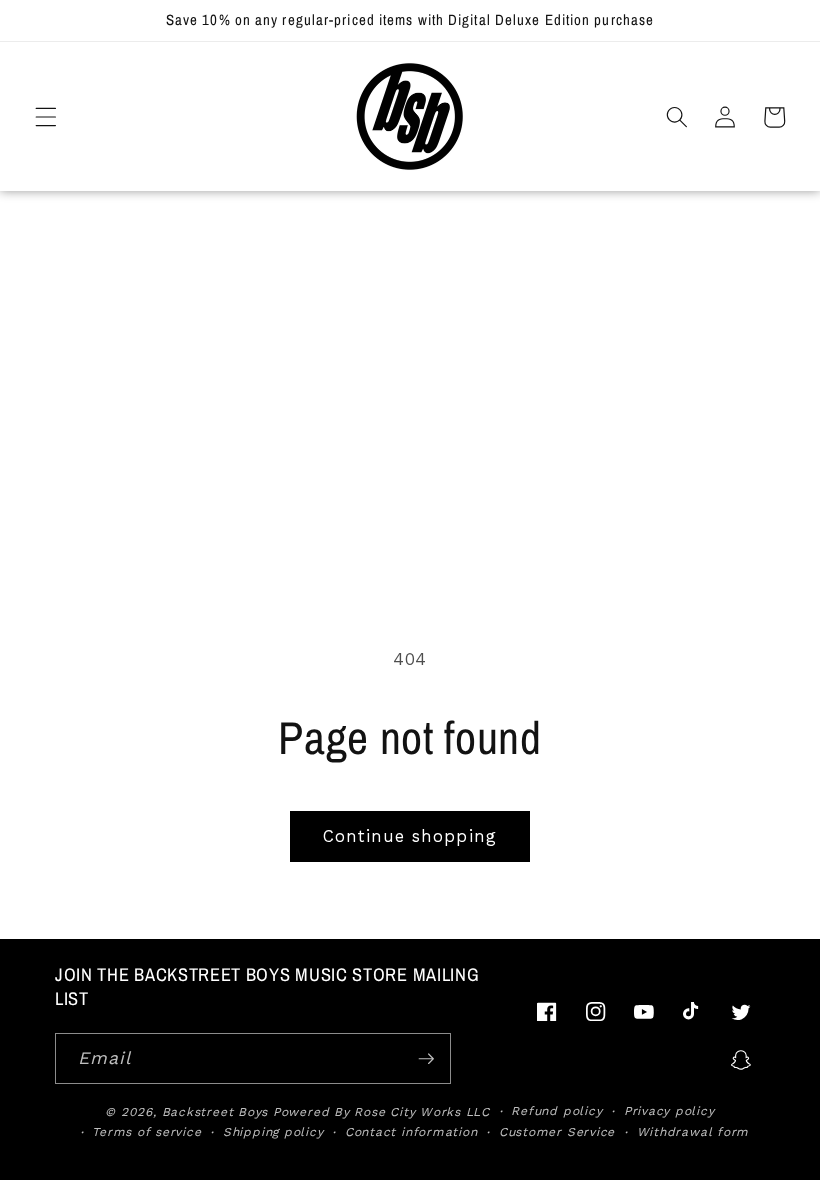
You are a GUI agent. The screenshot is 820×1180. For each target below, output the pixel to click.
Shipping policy (273, 1132)
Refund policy (556, 1111)
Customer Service (557, 1132)
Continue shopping (410, 836)
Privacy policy (669, 1111)
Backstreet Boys (215, 1112)
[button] (46, 117)
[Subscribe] (426, 1059)
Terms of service (146, 1132)
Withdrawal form (693, 1132)
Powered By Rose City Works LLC (381, 1112)
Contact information (411, 1132)
